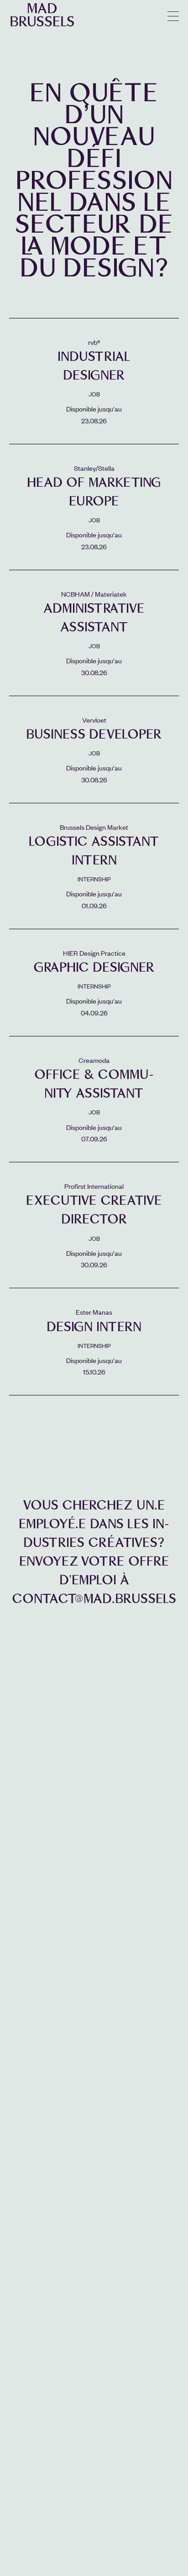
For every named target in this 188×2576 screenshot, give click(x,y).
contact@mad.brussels (94, 1599)
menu (173, 16)
